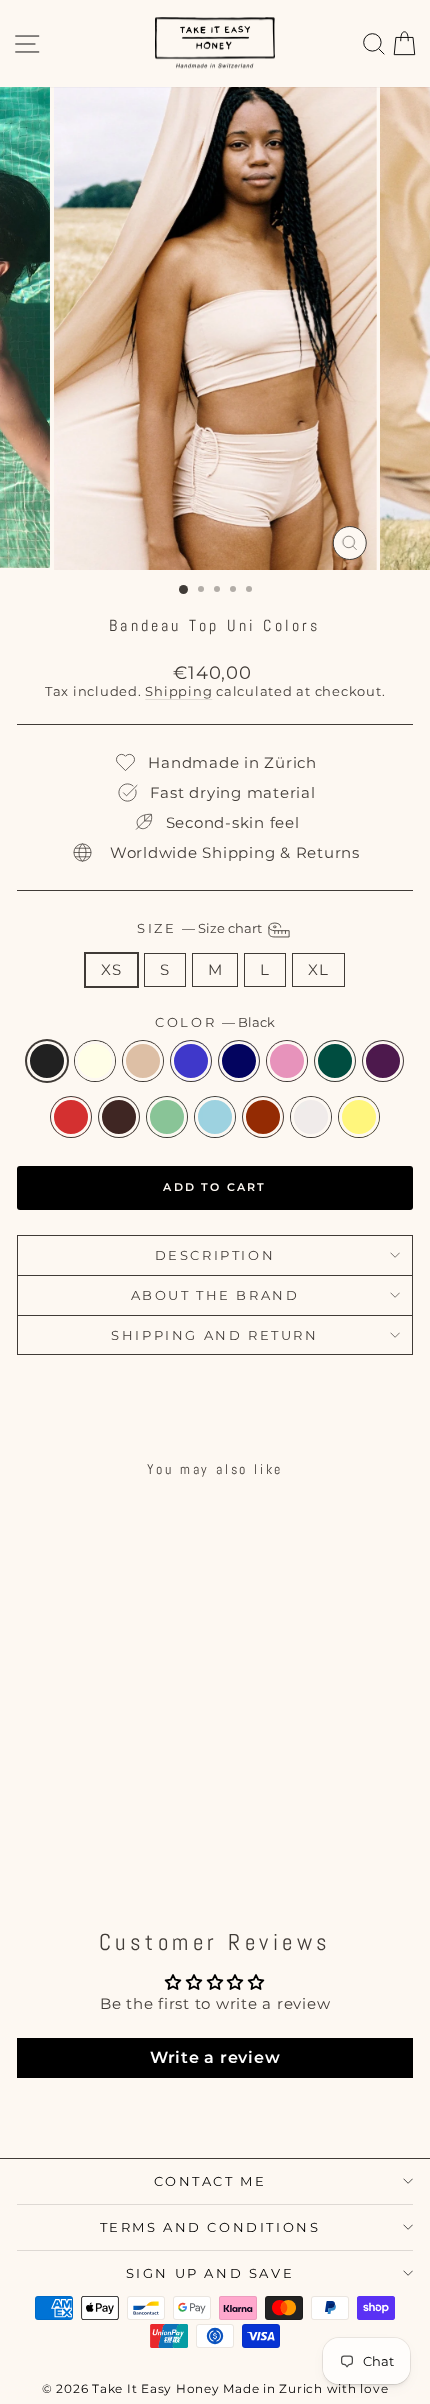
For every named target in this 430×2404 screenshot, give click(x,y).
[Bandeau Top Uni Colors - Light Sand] (92, 1845)
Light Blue (215, 1117)
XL (318, 969)
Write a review (215, 2057)
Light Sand (311, 1117)
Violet (383, 1061)
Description (215, 1255)
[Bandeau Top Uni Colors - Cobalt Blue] (103, 1807)
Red (263, 1117)
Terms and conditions (210, 2227)
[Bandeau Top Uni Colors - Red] (69, 1845)
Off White (95, 1061)
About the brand (215, 1295)
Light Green (167, 1117)
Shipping (178, 691)
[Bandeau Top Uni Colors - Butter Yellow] (115, 1845)
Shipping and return (214, 1335)
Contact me (210, 2181)
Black (47, 1061)
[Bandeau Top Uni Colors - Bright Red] (80, 1826)
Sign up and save (210, 2273)
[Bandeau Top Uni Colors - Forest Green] (34, 1826)
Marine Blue (239, 1061)
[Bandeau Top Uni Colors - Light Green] (126, 1826)
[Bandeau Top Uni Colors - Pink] (149, 1807)
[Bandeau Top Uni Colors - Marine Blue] (126, 1807)
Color (215, 1022)
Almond (143, 1061)
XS (111, 969)
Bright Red (71, 1117)
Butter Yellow (359, 1117)
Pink (287, 1061)
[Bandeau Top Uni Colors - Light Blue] (149, 1826)
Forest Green (335, 1061)
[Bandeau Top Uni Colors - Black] (34, 1807)
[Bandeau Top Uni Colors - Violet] (57, 1826)
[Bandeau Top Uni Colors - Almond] (80, 1807)
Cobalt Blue (191, 1061)
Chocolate (119, 1117)
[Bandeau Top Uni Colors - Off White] (57, 1807)
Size (201, 929)
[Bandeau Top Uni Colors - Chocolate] (103, 1826)
